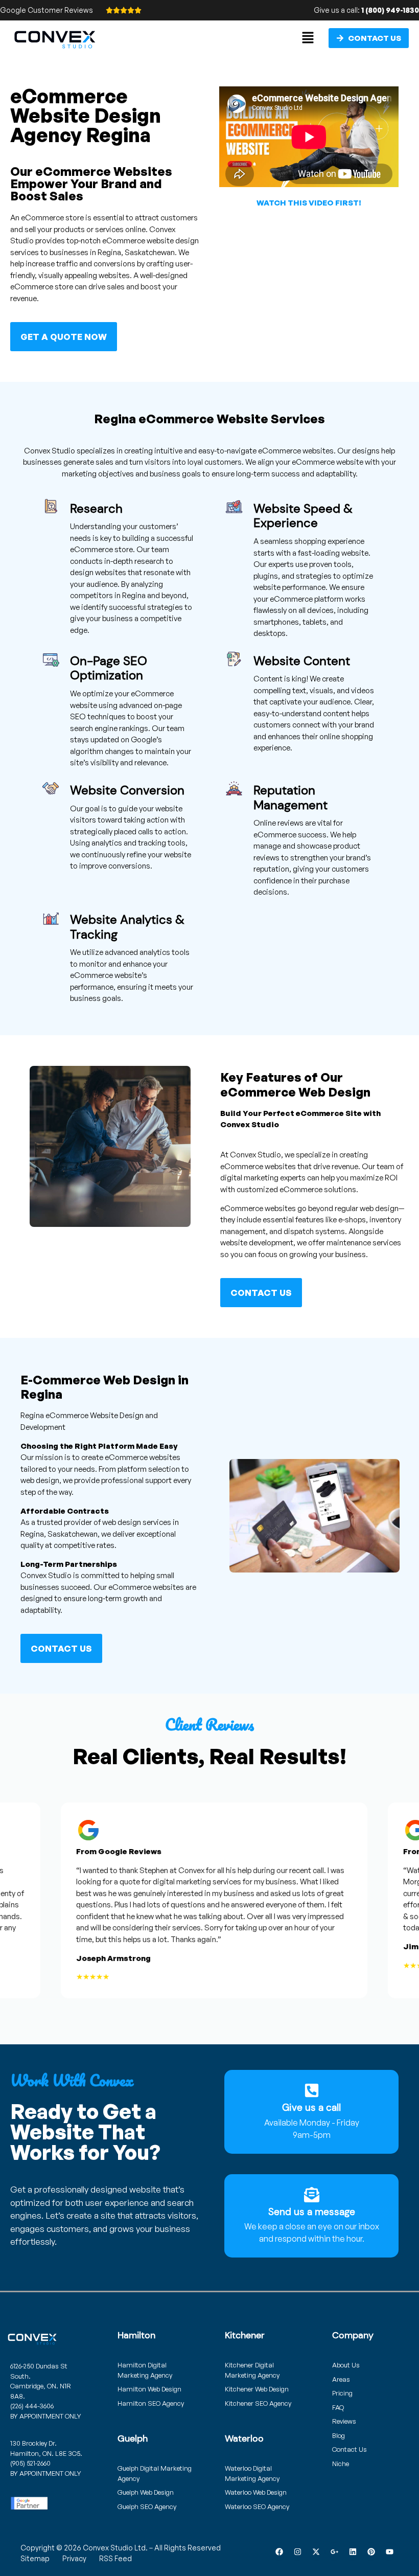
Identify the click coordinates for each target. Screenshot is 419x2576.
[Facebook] (279, 2551)
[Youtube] (389, 2551)
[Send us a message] (312, 2195)
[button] (308, 38)
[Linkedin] (353, 2551)
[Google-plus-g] (334, 2551)
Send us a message (312, 2212)
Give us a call (311, 2107)
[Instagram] (297, 2551)
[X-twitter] (316, 2551)
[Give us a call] (312, 2090)
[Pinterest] (371, 2551)
